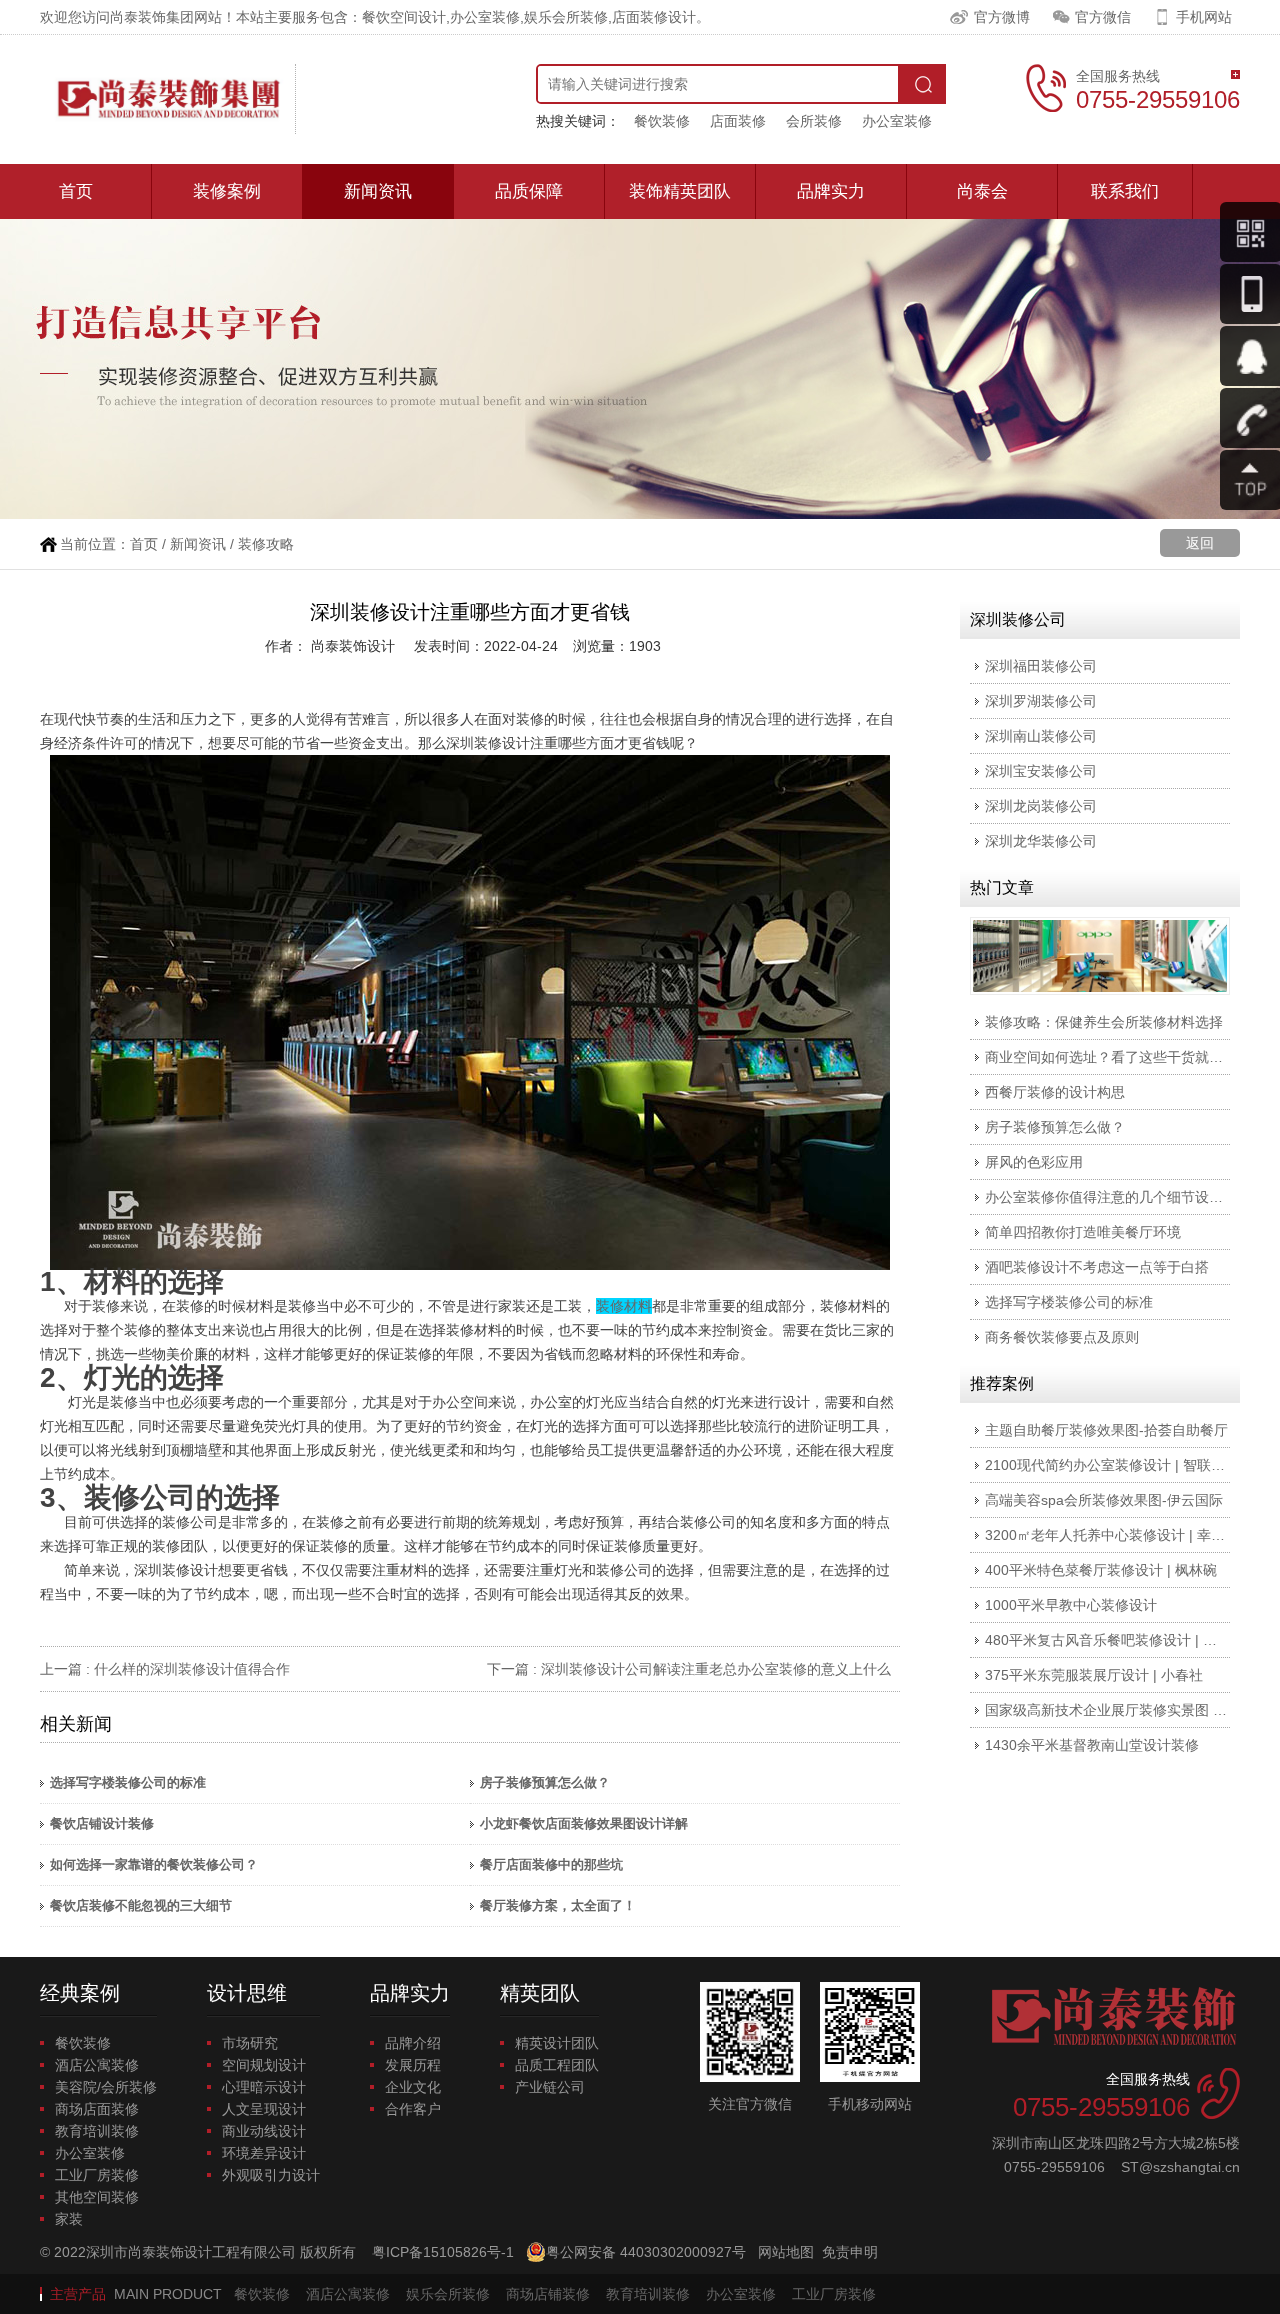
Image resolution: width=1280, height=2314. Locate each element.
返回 (1200, 543)
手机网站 (1204, 17)
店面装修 (738, 121)
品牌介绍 (413, 2043)
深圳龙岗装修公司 (1041, 806)
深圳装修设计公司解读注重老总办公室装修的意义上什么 (716, 1669)
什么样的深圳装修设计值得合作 (192, 1669)
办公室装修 (897, 121)
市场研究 (250, 2043)
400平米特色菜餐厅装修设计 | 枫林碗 (1101, 1570)
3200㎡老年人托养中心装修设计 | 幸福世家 (1119, 1535)
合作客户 (413, 2109)
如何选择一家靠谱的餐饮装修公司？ (154, 1864)
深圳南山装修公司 (1041, 736)
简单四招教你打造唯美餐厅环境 (1083, 1232)
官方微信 (1103, 17)
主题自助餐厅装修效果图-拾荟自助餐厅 (1106, 1430)
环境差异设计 (264, 2153)
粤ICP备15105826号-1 (443, 2252)
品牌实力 (831, 191)
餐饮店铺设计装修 (102, 1823)
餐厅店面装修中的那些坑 (551, 1864)
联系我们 (1125, 191)
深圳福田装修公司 (1041, 666)
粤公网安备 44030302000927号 (646, 2252)
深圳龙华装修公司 (1041, 841)
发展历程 (413, 2065)
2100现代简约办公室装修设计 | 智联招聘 (1112, 1465)
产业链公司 (550, 2087)
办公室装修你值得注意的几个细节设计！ (1111, 1197)
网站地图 (786, 2252)
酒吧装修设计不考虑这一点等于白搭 (1097, 1267)
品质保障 (529, 191)
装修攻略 (266, 544)
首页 (76, 191)
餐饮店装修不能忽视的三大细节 (141, 1905)
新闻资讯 (378, 191)
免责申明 (850, 2252)
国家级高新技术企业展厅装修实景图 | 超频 (1117, 1710)
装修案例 (227, 191)
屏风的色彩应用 (1034, 1162)
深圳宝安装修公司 (1041, 771)
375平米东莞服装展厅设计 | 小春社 (1094, 1675)
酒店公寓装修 (97, 2065)
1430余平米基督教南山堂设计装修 (1092, 1745)
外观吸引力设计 (271, 2175)
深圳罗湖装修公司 (1041, 701)
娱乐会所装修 (448, 2294)
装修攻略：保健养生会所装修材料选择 (1104, 1022)
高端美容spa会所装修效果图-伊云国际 (1104, 1500)
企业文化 (413, 2087)
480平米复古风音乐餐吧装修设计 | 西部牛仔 (1122, 1640)
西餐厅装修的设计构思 (1055, 1092)
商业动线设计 (264, 2131)
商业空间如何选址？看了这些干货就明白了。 (1125, 1057)
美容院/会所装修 (106, 2087)
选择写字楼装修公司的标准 (128, 1782)
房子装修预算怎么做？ (545, 1782)
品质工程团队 (557, 2065)
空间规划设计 (264, 2065)
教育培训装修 (97, 2131)
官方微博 (1002, 17)
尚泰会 (982, 191)
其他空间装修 (97, 2197)
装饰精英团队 (680, 191)
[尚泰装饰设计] (168, 99)
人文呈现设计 (264, 2109)
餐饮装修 (662, 121)
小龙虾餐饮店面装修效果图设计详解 (584, 1823)
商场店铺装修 (548, 2294)
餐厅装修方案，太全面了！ (558, 1905)
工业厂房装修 (97, 2175)
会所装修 (814, 121)
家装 (69, 2219)
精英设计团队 (557, 2043)
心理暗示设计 (264, 2087)
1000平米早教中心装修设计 (1071, 1605)
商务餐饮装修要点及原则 (1062, 1337)
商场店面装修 (97, 2109)
